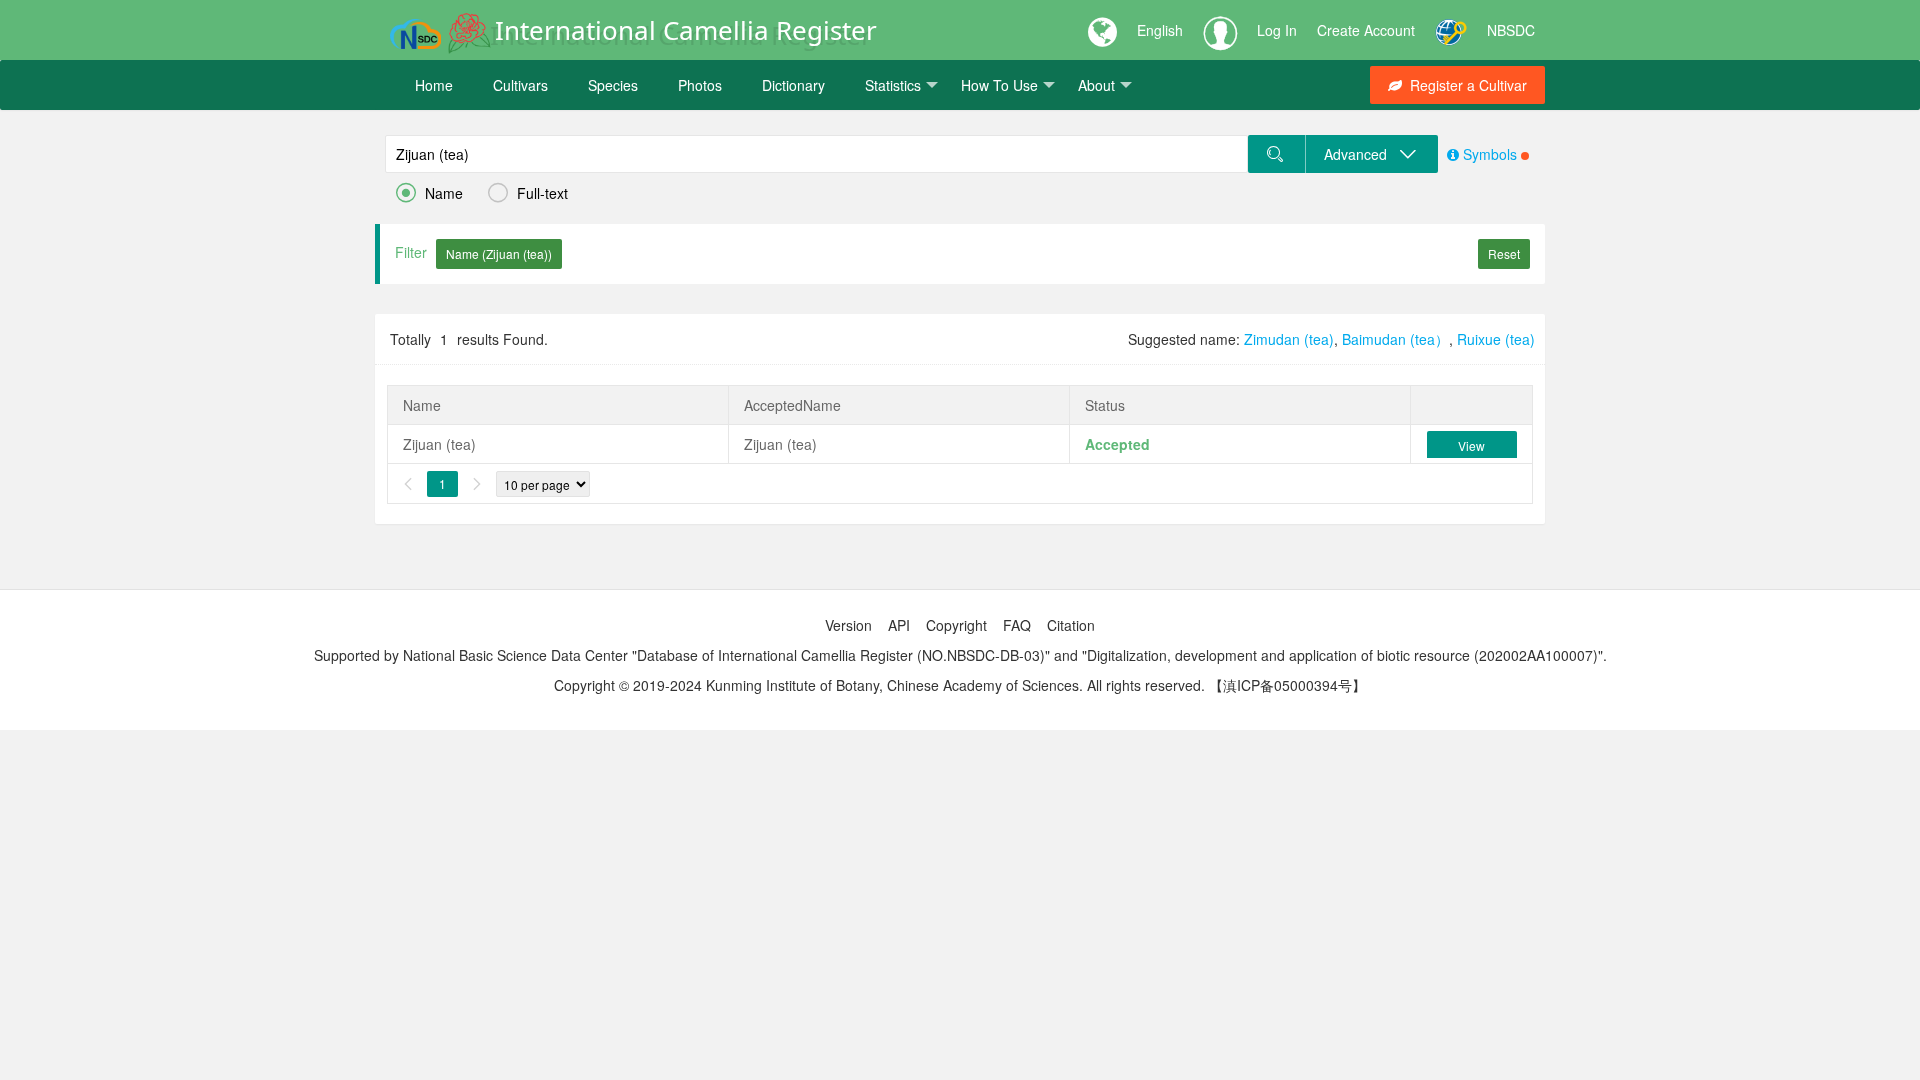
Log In (1277, 30)
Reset (1504, 253)
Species (613, 85)
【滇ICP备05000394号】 (1287, 685)
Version (848, 625)
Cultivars (520, 85)
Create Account (1366, 30)
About (1096, 85)
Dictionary (793, 85)
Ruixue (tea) (1496, 339)
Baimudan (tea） (1395, 339)
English (1160, 30)
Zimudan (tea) (1289, 339)
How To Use (999, 85)
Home (434, 85)
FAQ (1017, 625)
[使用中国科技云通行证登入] (1451, 30)
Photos (700, 85)
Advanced (1361, 154)
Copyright (956, 625)
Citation (1071, 625)
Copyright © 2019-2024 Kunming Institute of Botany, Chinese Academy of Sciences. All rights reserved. (879, 685)
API (899, 625)
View (1471, 445)
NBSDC (1511, 30)
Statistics (893, 85)
